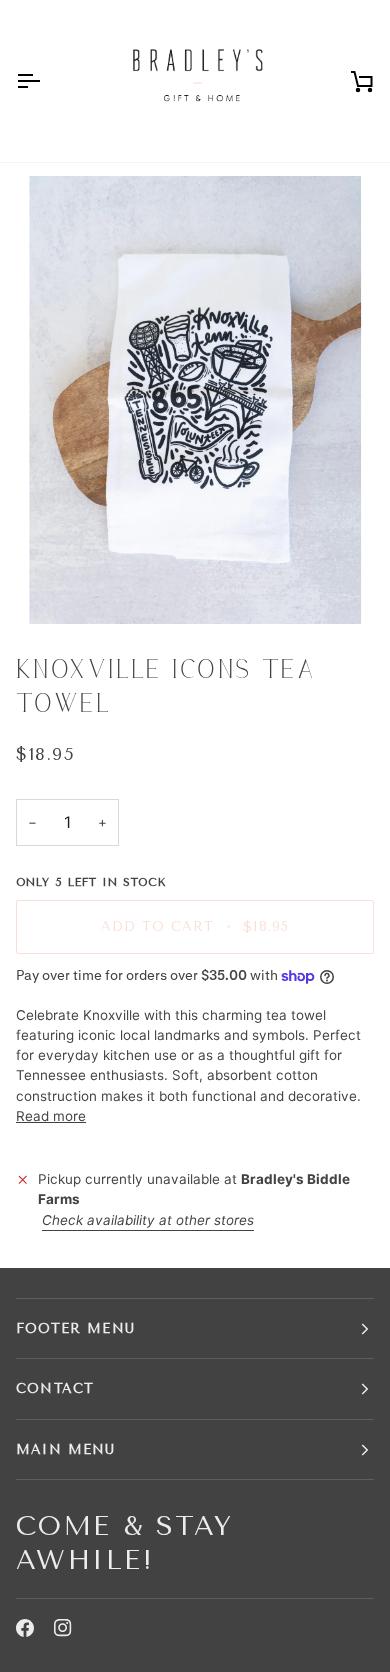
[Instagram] (63, 1628)
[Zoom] (195, 400)
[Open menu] (46, 81)
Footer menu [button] (75, 1328)
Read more (51, 1116)
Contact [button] (55, 1388)
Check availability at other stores (148, 1220)
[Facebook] (25, 1628)
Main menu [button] (66, 1449)
